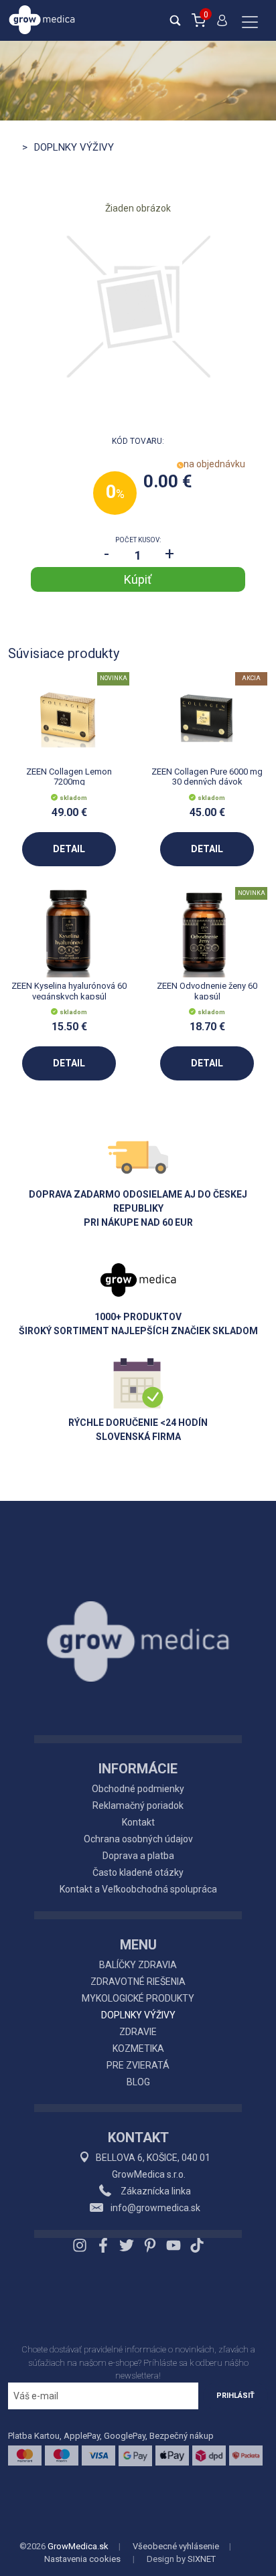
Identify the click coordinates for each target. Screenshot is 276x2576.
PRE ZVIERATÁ (138, 2065)
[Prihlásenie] (222, 26)
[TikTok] (195, 2245)
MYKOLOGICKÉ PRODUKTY (138, 1998)
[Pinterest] (150, 2245)
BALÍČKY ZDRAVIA (138, 1965)
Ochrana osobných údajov (138, 1839)
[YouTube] (174, 2245)
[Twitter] (127, 2245)
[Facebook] (103, 2245)
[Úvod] (138, 1611)
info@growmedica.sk (155, 2208)
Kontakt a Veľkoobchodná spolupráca (138, 1889)
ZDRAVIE (138, 2032)
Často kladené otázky (138, 1872)
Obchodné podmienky (138, 1789)
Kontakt (138, 1822)
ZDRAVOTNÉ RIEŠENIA (138, 1982)
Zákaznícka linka (155, 2191)
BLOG (138, 2082)
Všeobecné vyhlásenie (176, 2546)
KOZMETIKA (138, 2048)
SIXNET (202, 2559)
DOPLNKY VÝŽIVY (138, 2015)
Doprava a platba (138, 1856)
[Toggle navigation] (250, 23)
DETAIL (69, 849)
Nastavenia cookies (82, 2559)
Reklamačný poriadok (138, 1805)
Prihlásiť (235, 2396)
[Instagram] (81, 2245)
